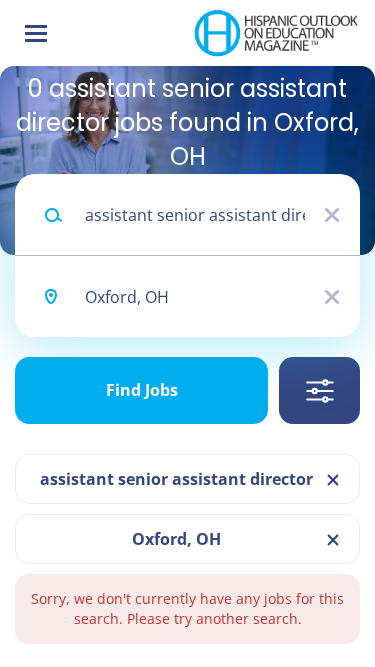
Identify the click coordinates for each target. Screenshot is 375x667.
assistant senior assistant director (176, 479)
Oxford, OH (176, 539)
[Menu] (36, 33)
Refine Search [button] (319, 390)
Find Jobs (142, 390)
